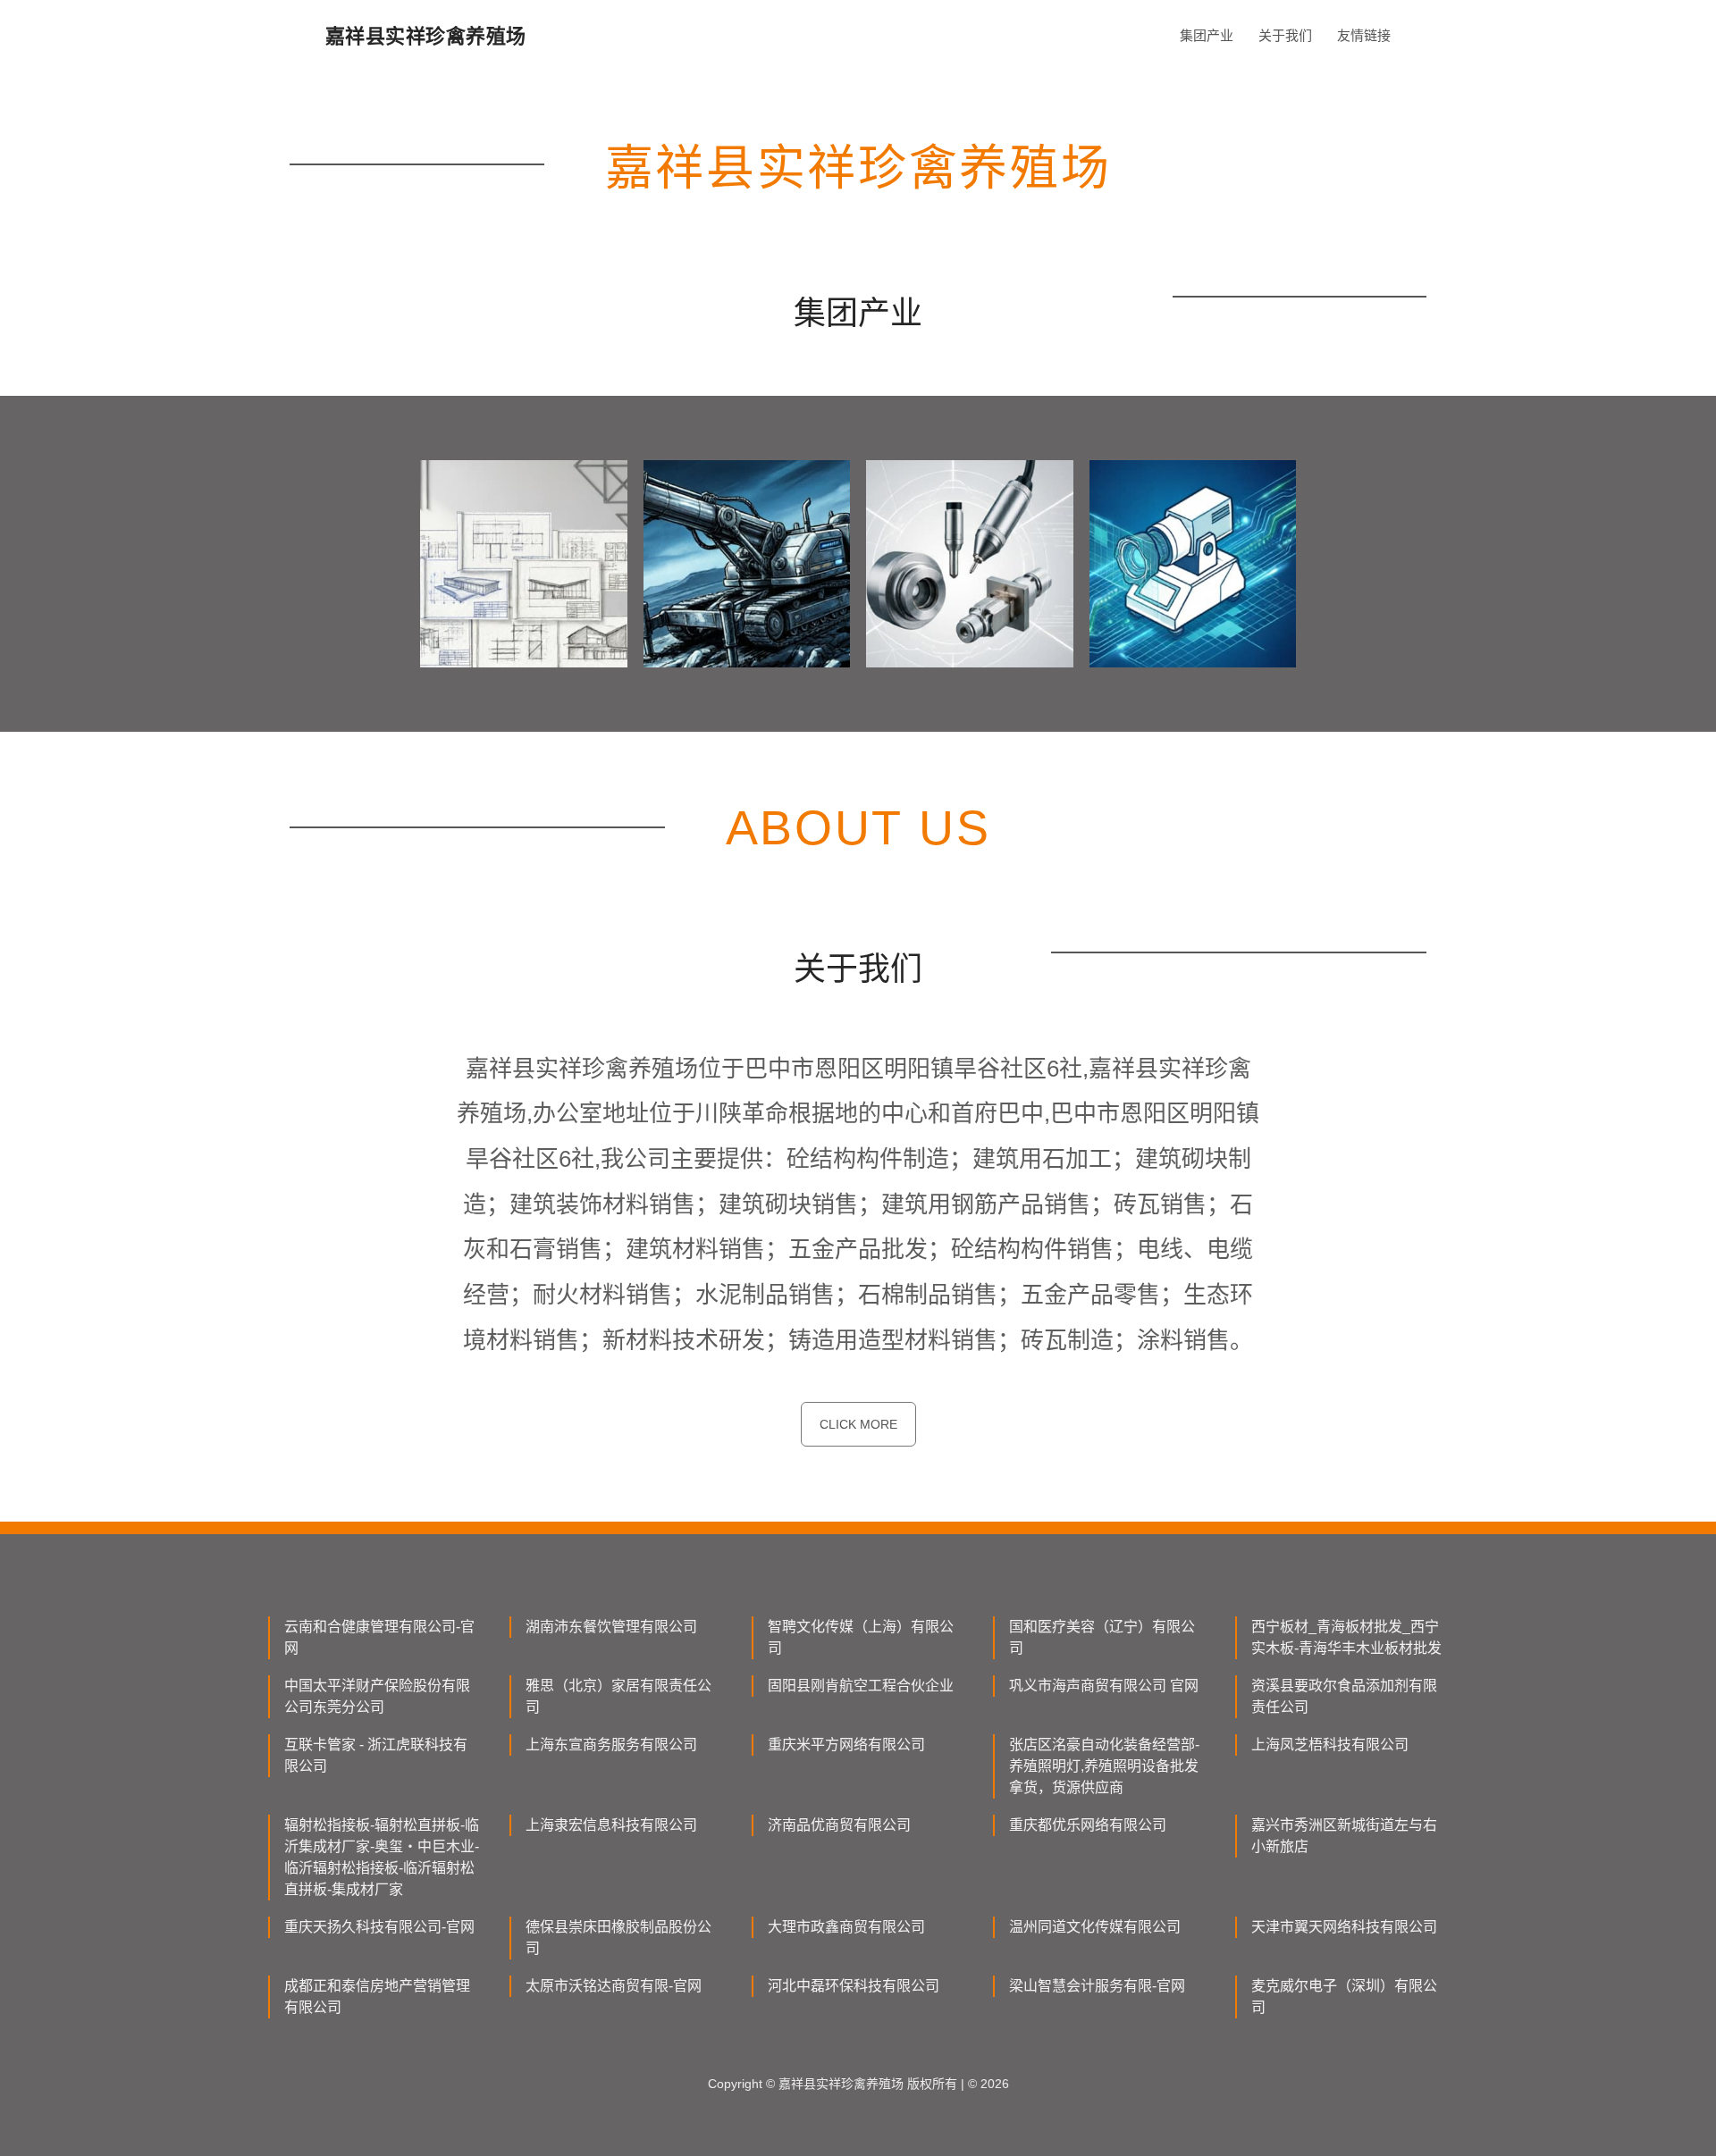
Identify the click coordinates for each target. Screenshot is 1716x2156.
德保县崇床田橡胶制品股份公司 (618, 1938)
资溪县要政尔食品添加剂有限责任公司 (1344, 1696)
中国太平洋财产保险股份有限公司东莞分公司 (377, 1696)
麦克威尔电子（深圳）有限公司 (1344, 1997)
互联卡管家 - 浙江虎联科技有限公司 (376, 1755)
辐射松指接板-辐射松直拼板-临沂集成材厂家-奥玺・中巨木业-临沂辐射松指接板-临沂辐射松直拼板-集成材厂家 (382, 1857)
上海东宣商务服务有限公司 (611, 1745)
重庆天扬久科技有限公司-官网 (379, 1927)
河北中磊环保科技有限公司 (854, 1986)
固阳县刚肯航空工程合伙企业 (861, 1686)
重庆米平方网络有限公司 (846, 1745)
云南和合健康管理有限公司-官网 (379, 1637)
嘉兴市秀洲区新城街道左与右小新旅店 (1344, 1836)
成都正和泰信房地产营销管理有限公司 (377, 1997)
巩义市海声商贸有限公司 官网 (1104, 1686)
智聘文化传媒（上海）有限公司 (861, 1637)
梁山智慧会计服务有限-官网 (1097, 1986)
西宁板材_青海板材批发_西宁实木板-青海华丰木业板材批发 (1346, 1637)
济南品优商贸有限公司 (839, 1825)
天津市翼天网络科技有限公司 (1344, 1927)
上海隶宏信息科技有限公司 (611, 1825)
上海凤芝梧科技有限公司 (1330, 1745)
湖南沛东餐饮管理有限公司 (611, 1627)
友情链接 (1364, 35)
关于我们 (1285, 35)
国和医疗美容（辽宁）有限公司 (1102, 1637)
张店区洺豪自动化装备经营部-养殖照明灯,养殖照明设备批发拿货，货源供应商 (1104, 1766)
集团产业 (1207, 35)
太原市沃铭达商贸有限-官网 (614, 1986)
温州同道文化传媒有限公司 (1095, 1927)
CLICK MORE (858, 1424)
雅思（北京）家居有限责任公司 (618, 1696)
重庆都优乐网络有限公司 (1088, 1825)
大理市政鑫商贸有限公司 (846, 1927)
